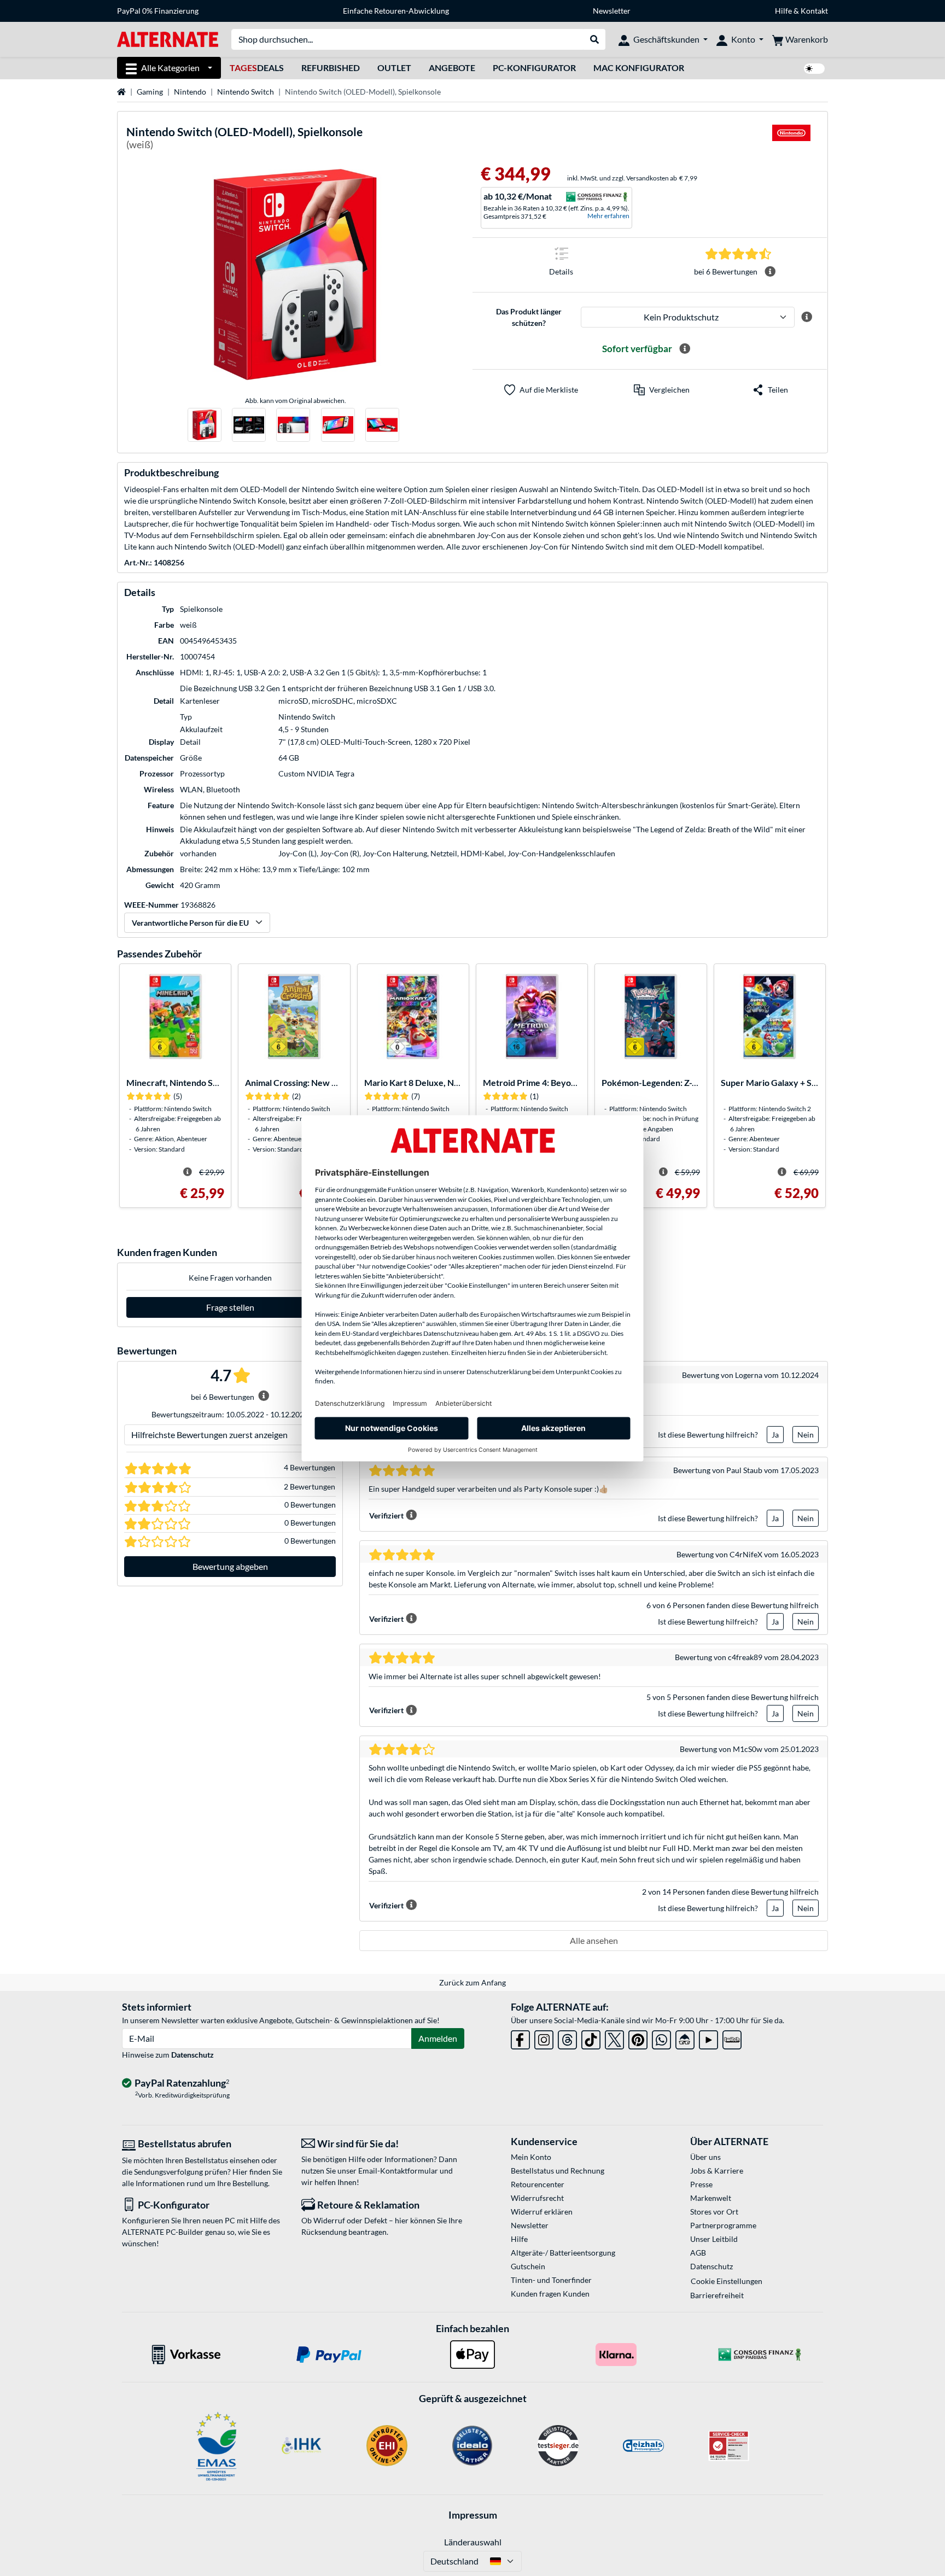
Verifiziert (386, 1515)
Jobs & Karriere (717, 2171)
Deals (257, 68)
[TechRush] (685, 2038)
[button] (662, 390)
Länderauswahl (473, 2542)
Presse (701, 2184)
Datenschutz (192, 2055)
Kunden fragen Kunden (550, 2294)
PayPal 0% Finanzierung (158, 11)
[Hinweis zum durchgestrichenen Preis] (188, 1172)
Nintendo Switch (246, 92)
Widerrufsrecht (537, 2198)
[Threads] (567, 2038)
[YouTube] (708, 2038)
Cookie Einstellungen (727, 2281)
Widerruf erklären (542, 2212)
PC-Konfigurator (534, 68)
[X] (614, 2038)
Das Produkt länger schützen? (529, 317)
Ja (775, 1435)
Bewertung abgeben (230, 1566)
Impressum (473, 2515)
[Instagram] (544, 2038)
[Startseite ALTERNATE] (168, 39)
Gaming (150, 92)
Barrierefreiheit (717, 2295)
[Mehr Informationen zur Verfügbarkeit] (685, 349)
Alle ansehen (594, 1940)
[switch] (814, 69)
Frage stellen (230, 1307)
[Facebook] (520, 2038)
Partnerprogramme (723, 2225)
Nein (806, 1435)
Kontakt (814, 11)
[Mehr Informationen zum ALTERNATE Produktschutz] (807, 317)
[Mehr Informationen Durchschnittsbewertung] (770, 272)
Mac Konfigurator (639, 68)
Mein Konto (531, 2157)
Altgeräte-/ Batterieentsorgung (563, 2253)
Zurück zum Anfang (472, 1982)
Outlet (394, 68)
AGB (698, 2253)
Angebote (452, 68)
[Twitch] (732, 2038)
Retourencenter (538, 2184)
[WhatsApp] (661, 2038)
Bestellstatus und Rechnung (558, 2171)
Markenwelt (711, 2198)
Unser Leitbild (714, 2239)
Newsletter (612, 11)
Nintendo (190, 92)
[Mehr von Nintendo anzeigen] (791, 140)
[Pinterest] (638, 2038)
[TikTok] (591, 2038)
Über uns (705, 2157)
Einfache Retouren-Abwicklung (396, 11)
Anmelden (438, 2038)
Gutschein (528, 2266)
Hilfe (783, 11)
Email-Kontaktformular (398, 2171)
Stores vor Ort (714, 2212)
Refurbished (331, 68)
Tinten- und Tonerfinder (551, 2280)
